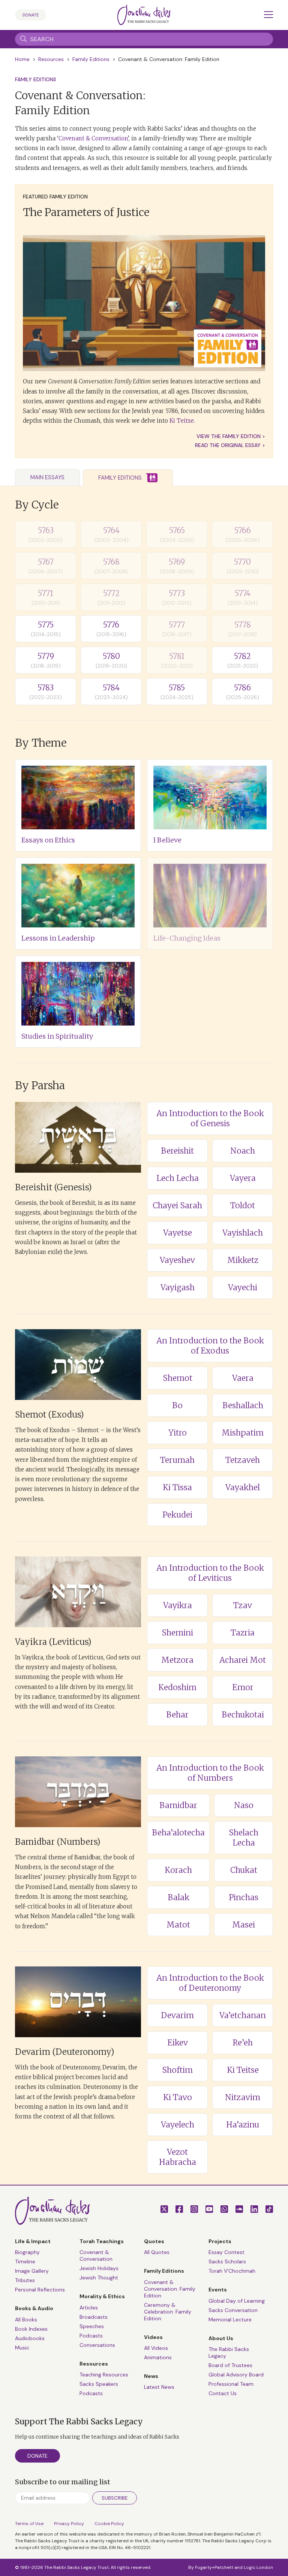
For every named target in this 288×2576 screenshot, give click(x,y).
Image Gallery (32, 2271)
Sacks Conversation (233, 2310)
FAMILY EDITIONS (36, 79)
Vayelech (178, 2125)
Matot (178, 1925)
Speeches (92, 2326)
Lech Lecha (178, 1178)
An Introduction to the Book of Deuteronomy (210, 1983)
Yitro (178, 1433)
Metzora (177, 1660)
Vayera (243, 1178)
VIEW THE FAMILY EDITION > (231, 436)
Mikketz (243, 1260)
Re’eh (243, 2043)
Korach (178, 1870)
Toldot (243, 1205)
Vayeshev (177, 1260)
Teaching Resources (104, 2375)
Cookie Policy (109, 2524)
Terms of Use (29, 2524)
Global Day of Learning (237, 2301)
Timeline (25, 2261)
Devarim (177, 2015)
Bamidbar (178, 1805)
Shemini (177, 1633)
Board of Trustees (230, 2365)
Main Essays (47, 477)
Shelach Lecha (244, 1838)
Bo (177, 1405)
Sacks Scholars (227, 2261)
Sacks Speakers (99, 2384)
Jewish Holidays (99, 2268)
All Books (26, 2320)
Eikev (178, 2043)
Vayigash (178, 1287)
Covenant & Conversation (93, 138)
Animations (158, 2357)
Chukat (244, 1870)
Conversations (97, 2345)
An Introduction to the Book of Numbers (210, 1773)
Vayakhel (243, 1487)
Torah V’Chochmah (232, 2271)
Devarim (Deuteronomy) (65, 2052)
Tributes (25, 2280)
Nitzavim (243, 2097)
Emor (243, 1687)
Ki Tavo (178, 2097)
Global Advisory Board (236, 2375)
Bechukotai (243, 1715)
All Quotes (157, 2252)
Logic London (258, 2567)
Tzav (243, 1605)
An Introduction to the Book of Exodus (210, 1346)
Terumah (177, 1460)
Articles (89, 2308)
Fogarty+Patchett (214, 2567)
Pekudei (177, 1515)
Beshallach (243, 1405)
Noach (243, 1151)
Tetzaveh (243, 1460)
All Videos (156, 2348)
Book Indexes (31, 2329)
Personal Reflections (40, 2290)
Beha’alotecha (178, 1833)
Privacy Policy (69, 2524)
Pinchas (244, 1897)
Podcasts (91, 2336)
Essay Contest (226, 2252)
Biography (27, 2252)
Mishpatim (243, 1433)
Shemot (178, 1378)
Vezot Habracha (178, 2157)
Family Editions (91, 59)
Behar (177, 1715)
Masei (244, 1925)
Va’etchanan (243, 2015)
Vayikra (178, 1605)
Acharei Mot (243, 1660)
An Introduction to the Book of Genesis (210, 1118)
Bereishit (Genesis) (53, 1187)
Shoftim (177, 2070)
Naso (244, 1805)
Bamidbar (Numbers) (58, 1842)
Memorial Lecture (230, 2320)
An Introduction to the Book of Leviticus (210, 1573)
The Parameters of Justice (86, 212)
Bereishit (177, 1151)
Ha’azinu (243, 2125)
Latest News (159, 2387)
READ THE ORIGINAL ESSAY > (230, 445)
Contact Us (223, 2393)
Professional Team (231, 2384)
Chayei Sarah (177, 1205)
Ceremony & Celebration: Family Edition (168, 2312)
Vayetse (178, 1233)
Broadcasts (94, 2317)
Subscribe (115, 2498)
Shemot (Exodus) (49, 1415)
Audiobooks (30, 2338)
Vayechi (243, 1287)
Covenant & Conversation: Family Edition (170, 2289)
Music (22, 2348)
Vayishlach (243, 1233)
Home (22, 59)
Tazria (243, 1633)
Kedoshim (177, 1687)
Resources (51, 59)
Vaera (243, 1378)
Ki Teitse (182, 421)
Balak (178, 1897)
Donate (31, 15)
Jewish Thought (99, 2278)
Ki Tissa (177, 1487)
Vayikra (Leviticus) (53, 1642)
